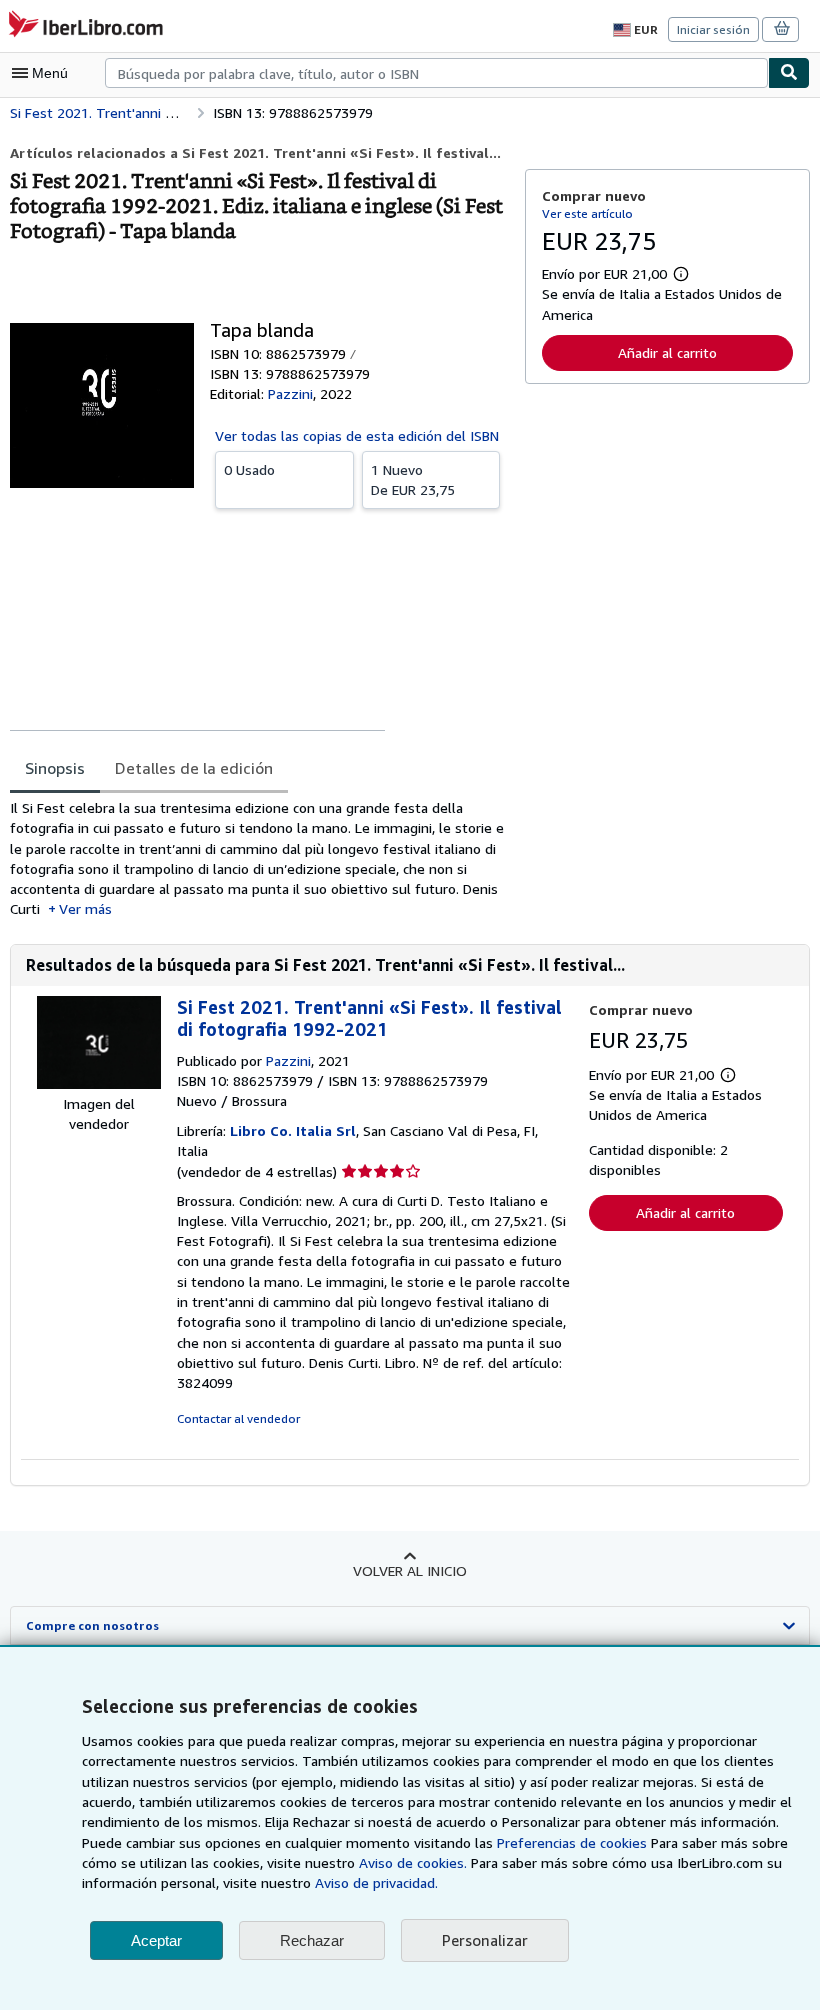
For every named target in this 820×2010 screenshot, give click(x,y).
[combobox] (436, 73)
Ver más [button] (85, 908)
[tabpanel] (259, 859)
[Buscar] (789, 73)
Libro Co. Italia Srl (293, 1130)
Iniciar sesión (713, 29)
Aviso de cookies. (413, 1862)
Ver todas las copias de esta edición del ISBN (357, 435)
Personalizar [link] (485, 1940)
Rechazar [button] (312, 1940)
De (413, 479)
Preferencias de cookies (572, 1842)
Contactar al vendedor (238, 1418)
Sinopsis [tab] (55, 768)
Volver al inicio (410, 1570)
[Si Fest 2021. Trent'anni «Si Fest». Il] (99, 1083)
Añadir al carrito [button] (667, 352)
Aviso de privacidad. (376, 1882)
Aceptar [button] (156, 1940)
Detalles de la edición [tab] (194, 768)
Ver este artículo (587, 213)
